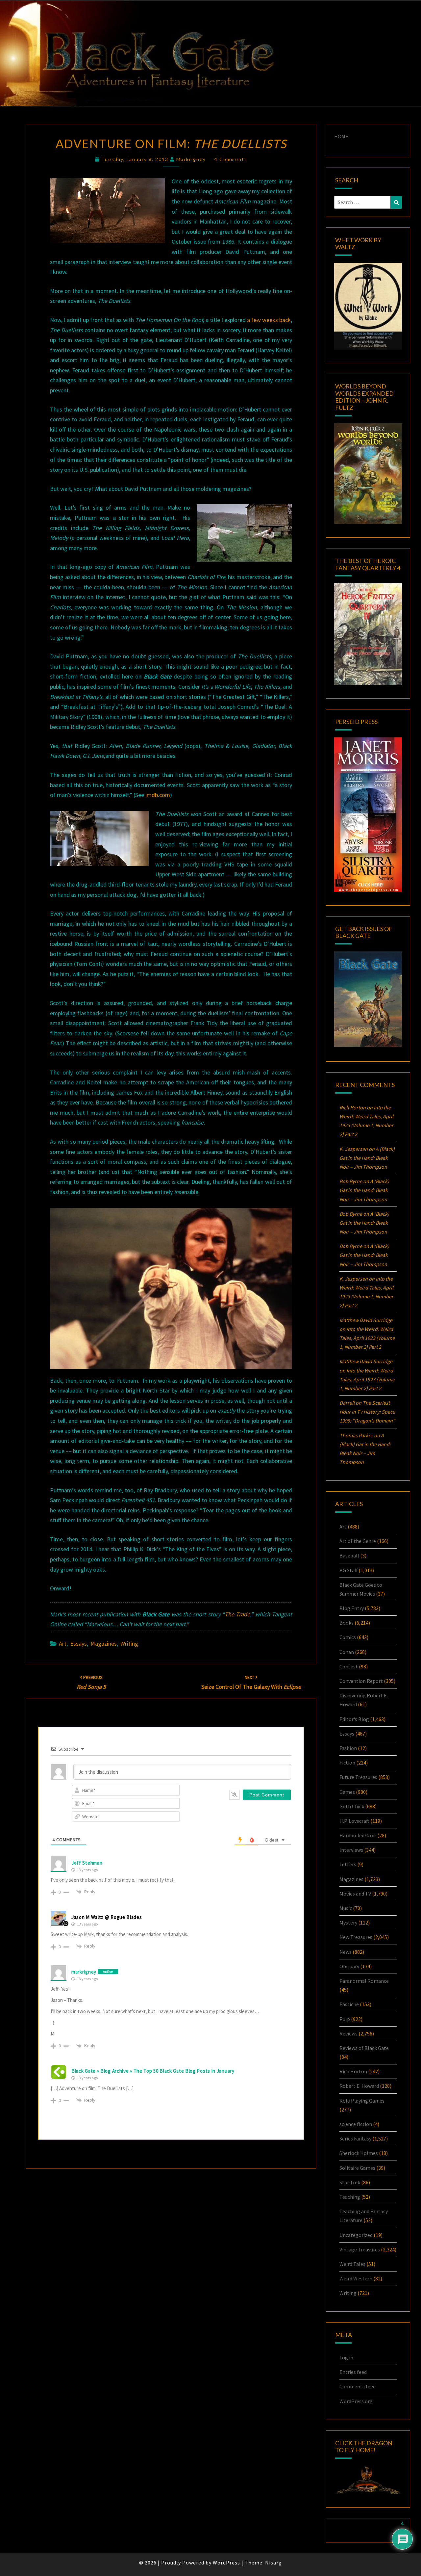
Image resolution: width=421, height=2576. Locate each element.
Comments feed (358, 2386)
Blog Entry (352, 1608)
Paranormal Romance (364, 1981)
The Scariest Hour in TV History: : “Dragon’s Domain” (367, 1412)
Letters (348, 1864)
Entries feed (353, 2372)
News (346, 1952)
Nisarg (273, 2563)
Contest (349, 1666)
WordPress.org (356, 2401)
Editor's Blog (354, 1719)
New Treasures (356, 1937)
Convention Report (361, 1681)
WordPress (226, 2563)
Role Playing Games (362, 2101)
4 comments (231, 159)
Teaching (350, 2197)
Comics (348, 1637)
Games (347, 1792)
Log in (346, 2357)
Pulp (345, 2019)
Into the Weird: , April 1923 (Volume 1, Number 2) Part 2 (367, 1338)
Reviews (348, 2033)
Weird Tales (352, 2264)
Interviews (351, 1850)
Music (346, 1908)
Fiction (347, 1763)
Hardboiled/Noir (358, 1835)
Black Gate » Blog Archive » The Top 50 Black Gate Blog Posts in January (153, 2071)
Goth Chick (352, 1806)
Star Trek (350, 2182)
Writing (129, 1644)
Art (63, 1644)
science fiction (356, 2124)
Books (347, 1623)
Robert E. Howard (359, 2086)
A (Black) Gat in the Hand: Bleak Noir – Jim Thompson (367, 1158)
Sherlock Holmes (359, 2153)
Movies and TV (355, 1894)
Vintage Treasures (360, 2249)
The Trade (237, 1614)
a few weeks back (269, 320)
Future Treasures (358, 1777)
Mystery (348, 1923)
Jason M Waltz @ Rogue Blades (107, 1917)
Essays (78, 1644)
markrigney (191, 159)
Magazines (104, 1644)
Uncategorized (356, 2235)
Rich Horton (353, 2071)
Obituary (349, 1966)
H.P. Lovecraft (354, 1821)
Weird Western (356, 2278)
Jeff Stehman (87, 1863)
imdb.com (158, 795)
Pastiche (349, 2004)
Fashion (348, 1748)
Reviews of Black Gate (364, 2048)
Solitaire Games (357, 2168)
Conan (347, 1652)
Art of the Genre (358, 1541)
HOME (341, 136)
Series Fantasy (355, 2138)
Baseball (349, 1555)
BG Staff (348, 1570)
